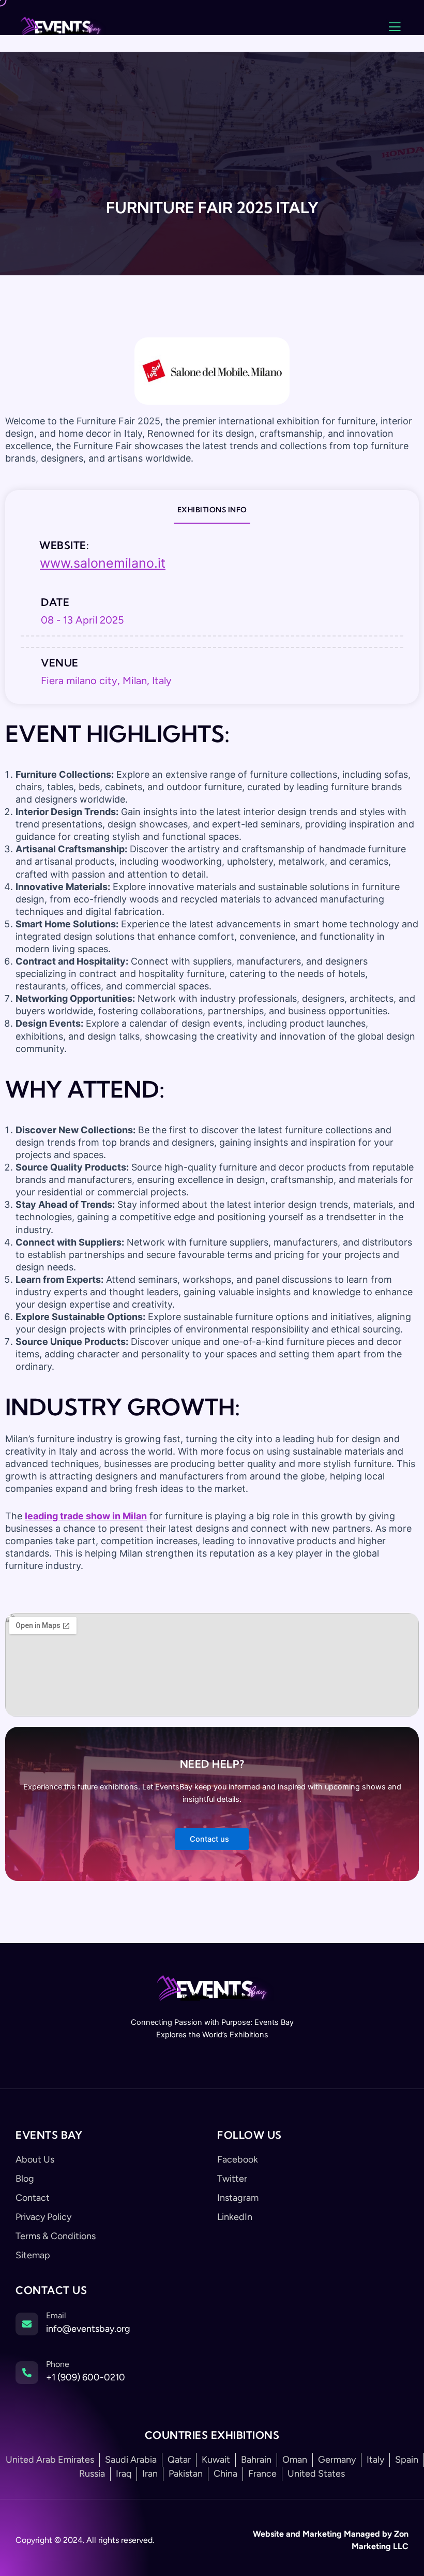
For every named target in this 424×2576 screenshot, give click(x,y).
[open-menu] (395, 27)
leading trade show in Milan (86, 1516)
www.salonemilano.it (103, 563)
